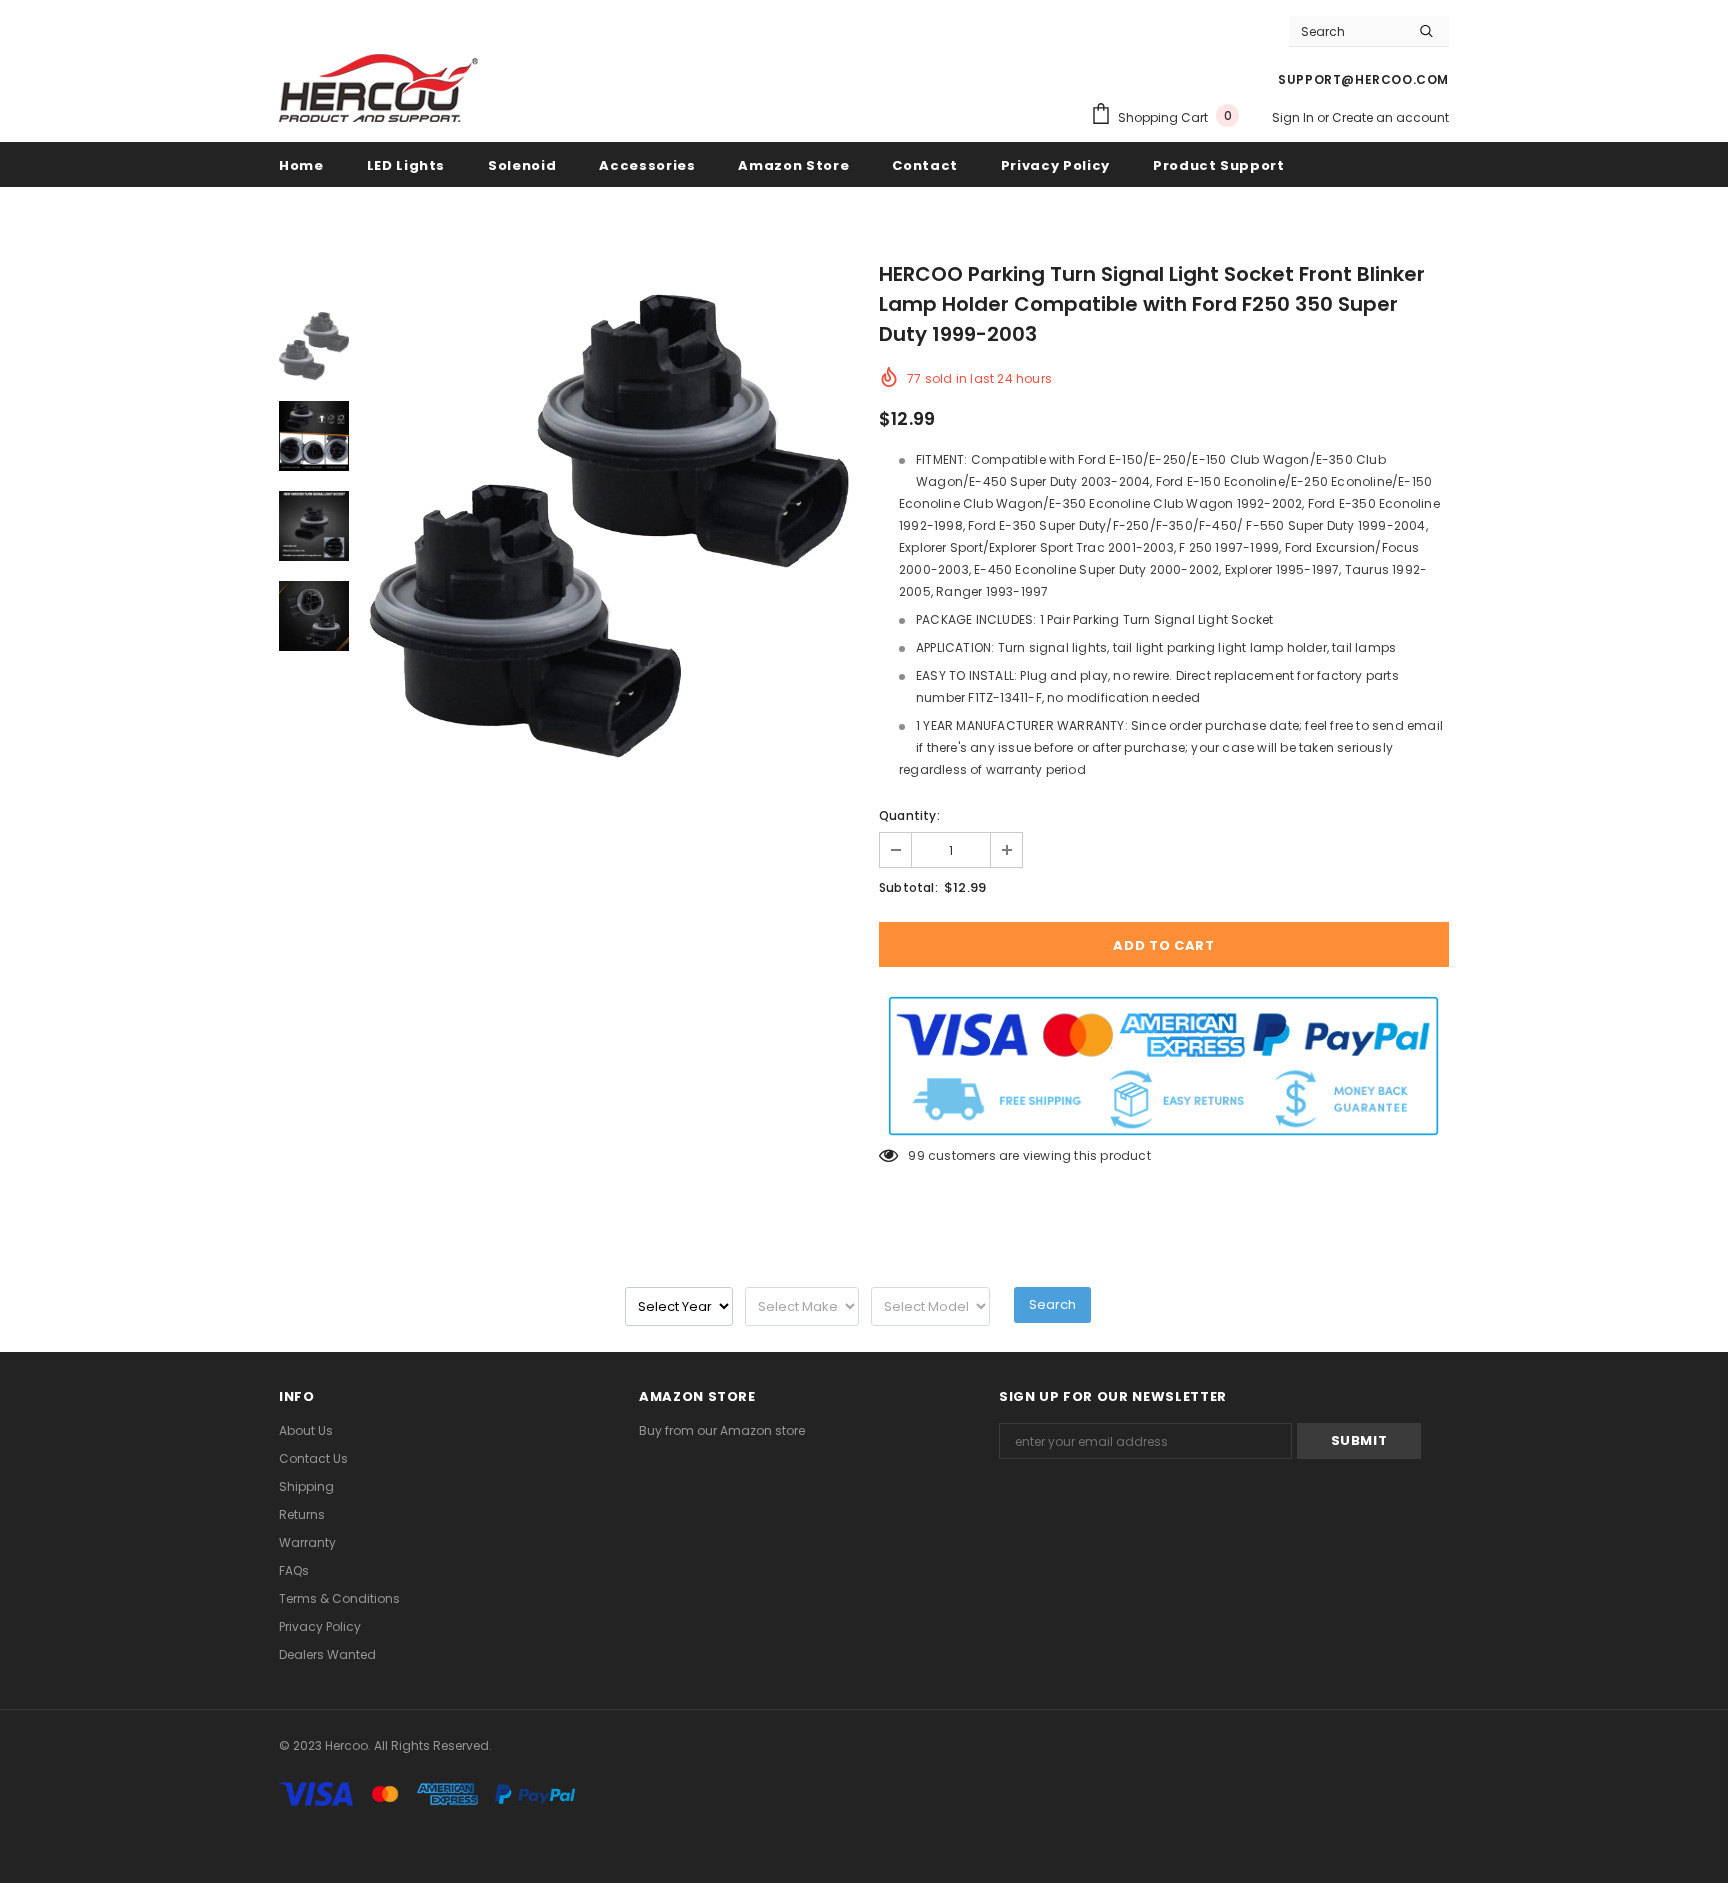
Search (1052, 1304)
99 (916, 1155)
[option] (609, 526)
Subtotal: (908, 887)
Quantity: (909, 815)
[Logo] (379, 87)
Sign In (1294, 117)
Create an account (1390, 117)
